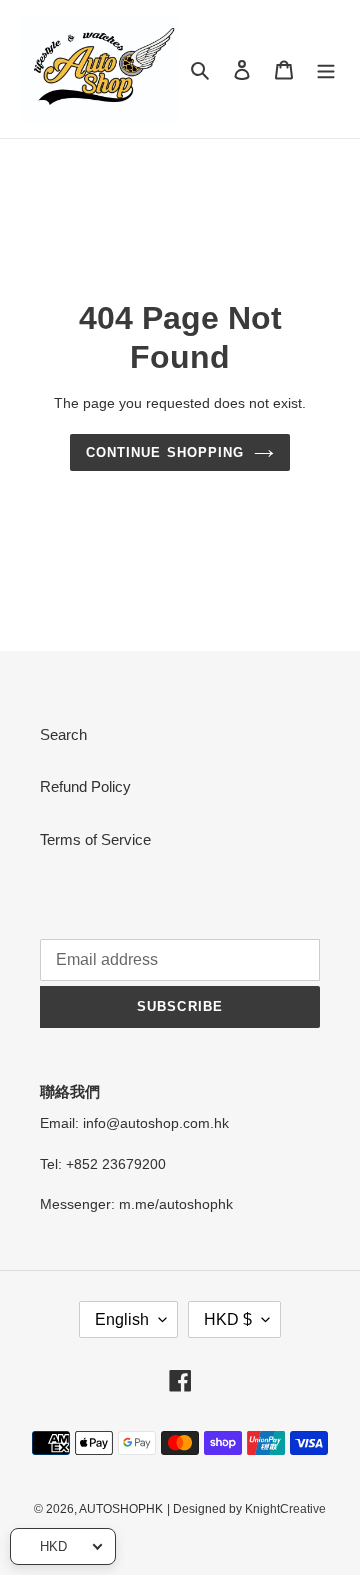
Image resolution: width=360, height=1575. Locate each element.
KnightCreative (285, 1509)
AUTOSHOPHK (121, 1509)
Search (63, 734)
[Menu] (326, 69)
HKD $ (228, 1319)
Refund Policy (85, 786)
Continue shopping (165, 452)
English (122, 1319)
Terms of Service (95, 839)
